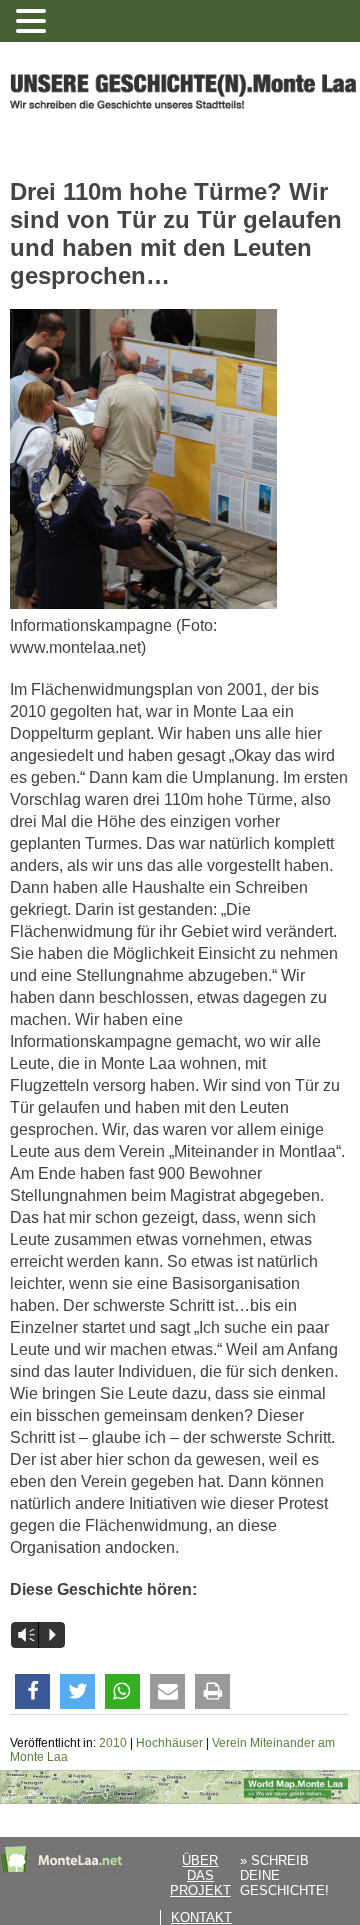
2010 (113, 1743)
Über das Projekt (200, 1875)
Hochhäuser (169, 1743)
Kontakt (201, 1917)
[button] (32, 1691)
